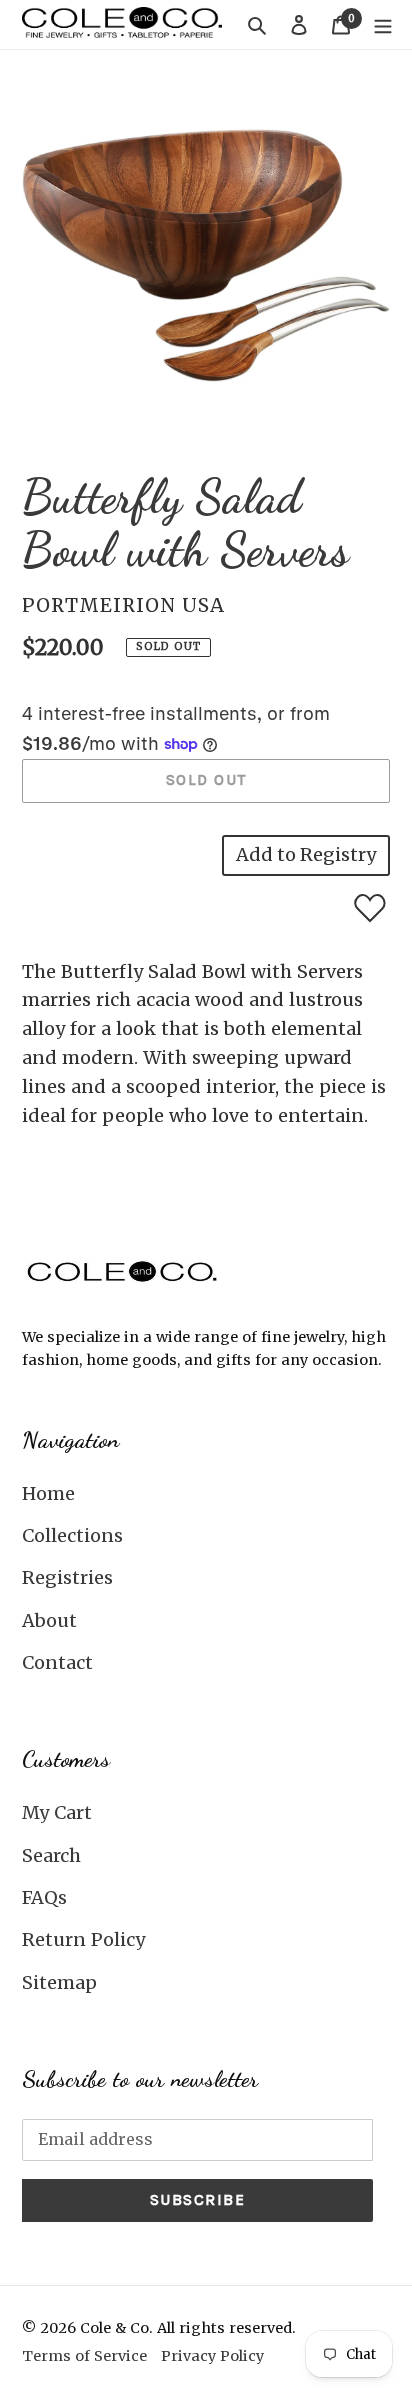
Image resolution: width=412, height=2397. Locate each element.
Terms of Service (84, 2356)
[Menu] (383, 24)
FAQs (44, 1897)
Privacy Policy (212, 2356)
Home (48, 1493)
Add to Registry (306, 854)
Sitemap (59, 1982)
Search (51, 1855)
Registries (67, 1577)
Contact (57, 1662)
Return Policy (83, 1939)
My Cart (57, 1812)
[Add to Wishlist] (370, 908)
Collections (72, 1535)
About (49, 1620)
